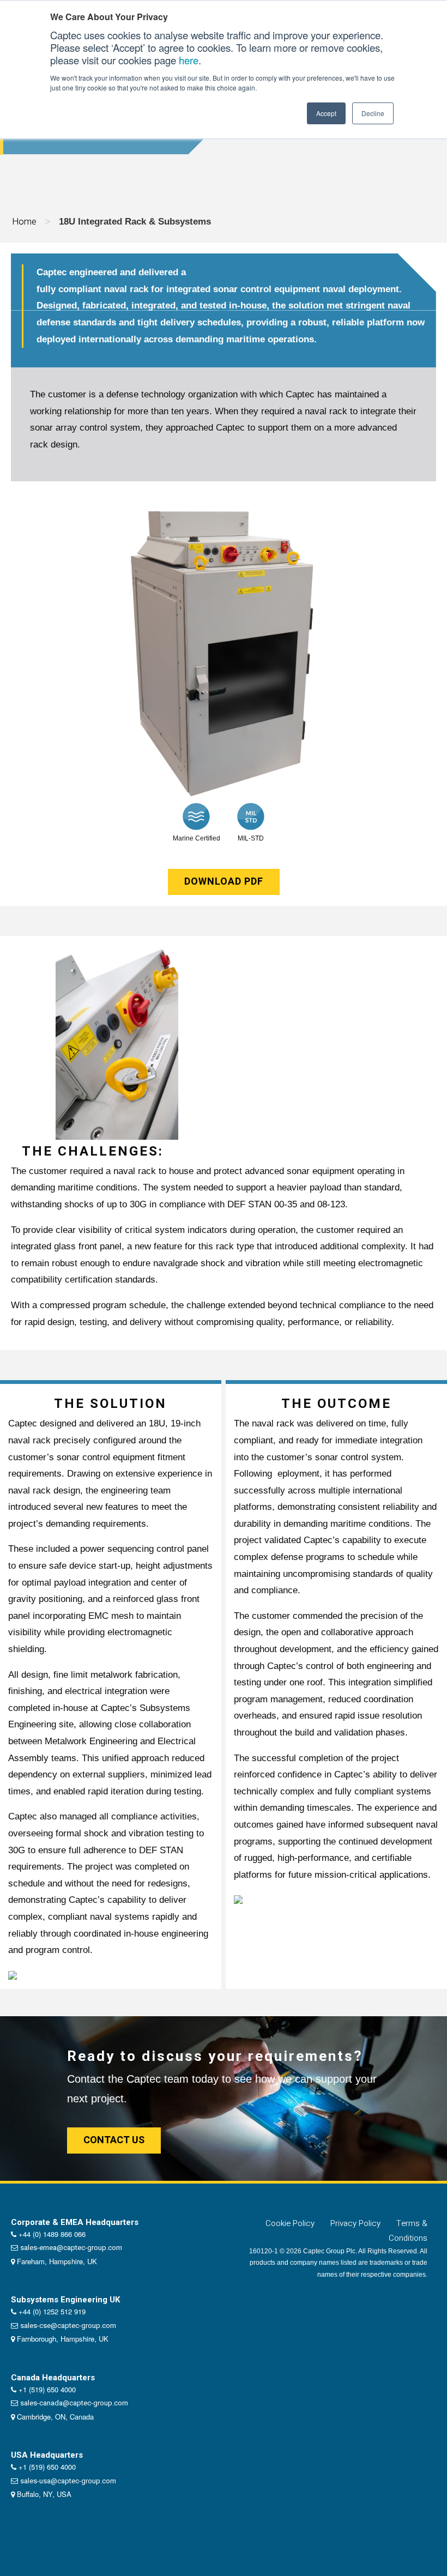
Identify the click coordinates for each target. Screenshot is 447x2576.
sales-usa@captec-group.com (68, 2481)
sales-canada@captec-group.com (74, 2403)
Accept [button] (326, 113)
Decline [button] (373, 113)
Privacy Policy (355, 2223)
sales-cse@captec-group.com (68, 2326)
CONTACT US (114, 2140)
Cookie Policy (290, 2223)
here (189, 60)
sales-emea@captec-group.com (71, 2248)
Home (24, 222)
